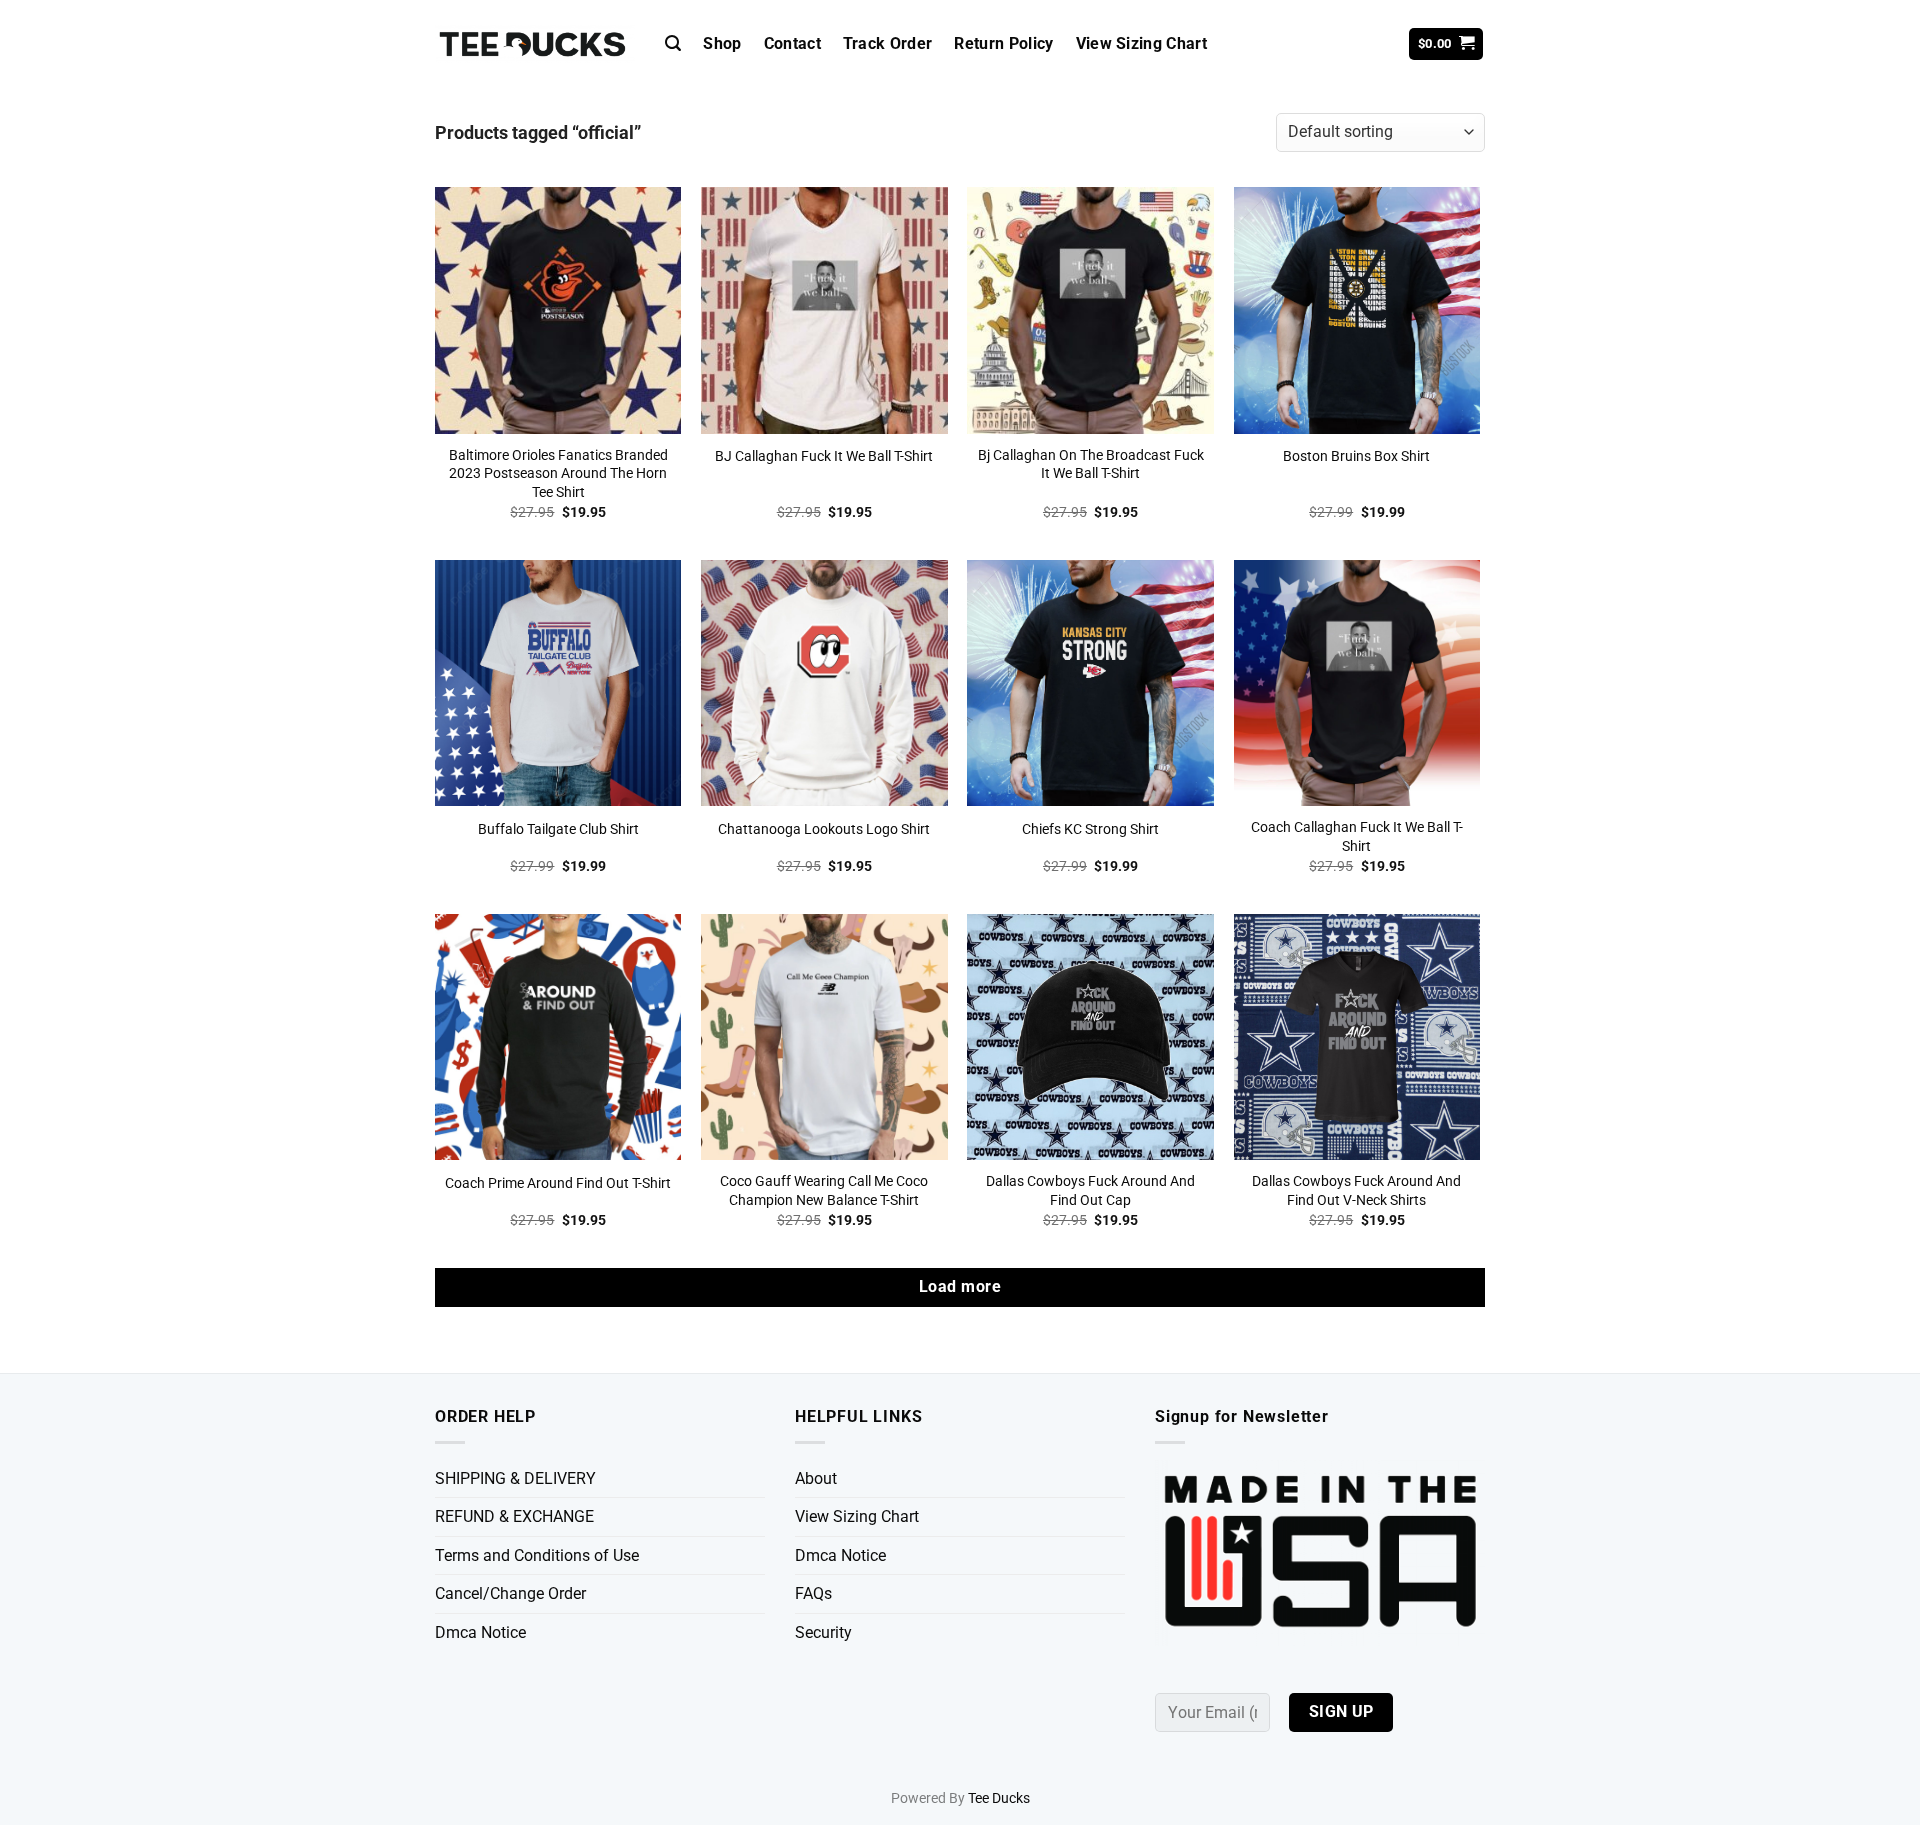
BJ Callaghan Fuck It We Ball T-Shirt (824, 456)
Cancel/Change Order (510, 1593)
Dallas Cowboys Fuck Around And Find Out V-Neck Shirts (1356, 1191)
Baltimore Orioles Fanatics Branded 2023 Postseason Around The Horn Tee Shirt (558, 474)
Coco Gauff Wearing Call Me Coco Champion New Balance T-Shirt (824, 1191)
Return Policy (1003, 43)
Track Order (888, 43)
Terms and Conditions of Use (537, 1555)
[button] (673, 43)
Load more (960, 1287)
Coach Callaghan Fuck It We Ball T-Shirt (1357, 837)
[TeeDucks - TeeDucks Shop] (535, 44)
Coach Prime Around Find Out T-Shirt (558, 1183)
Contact (792, 43)
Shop (722, 43)
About (816, 1478)
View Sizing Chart (1141, 43)
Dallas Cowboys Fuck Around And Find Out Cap (1090, 1191)
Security (823, 1632)
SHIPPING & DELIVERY (515, 1478)
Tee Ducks (999, 1798)
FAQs (813, 1593)
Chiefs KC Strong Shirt (1090, 829)
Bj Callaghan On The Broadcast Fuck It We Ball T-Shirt (1091, 465)
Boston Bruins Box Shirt (1356, 456)
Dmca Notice (480, 1632)
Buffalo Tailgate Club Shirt (558, 829)
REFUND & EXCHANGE (514, 1516)
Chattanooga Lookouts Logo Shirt (824, 829)
